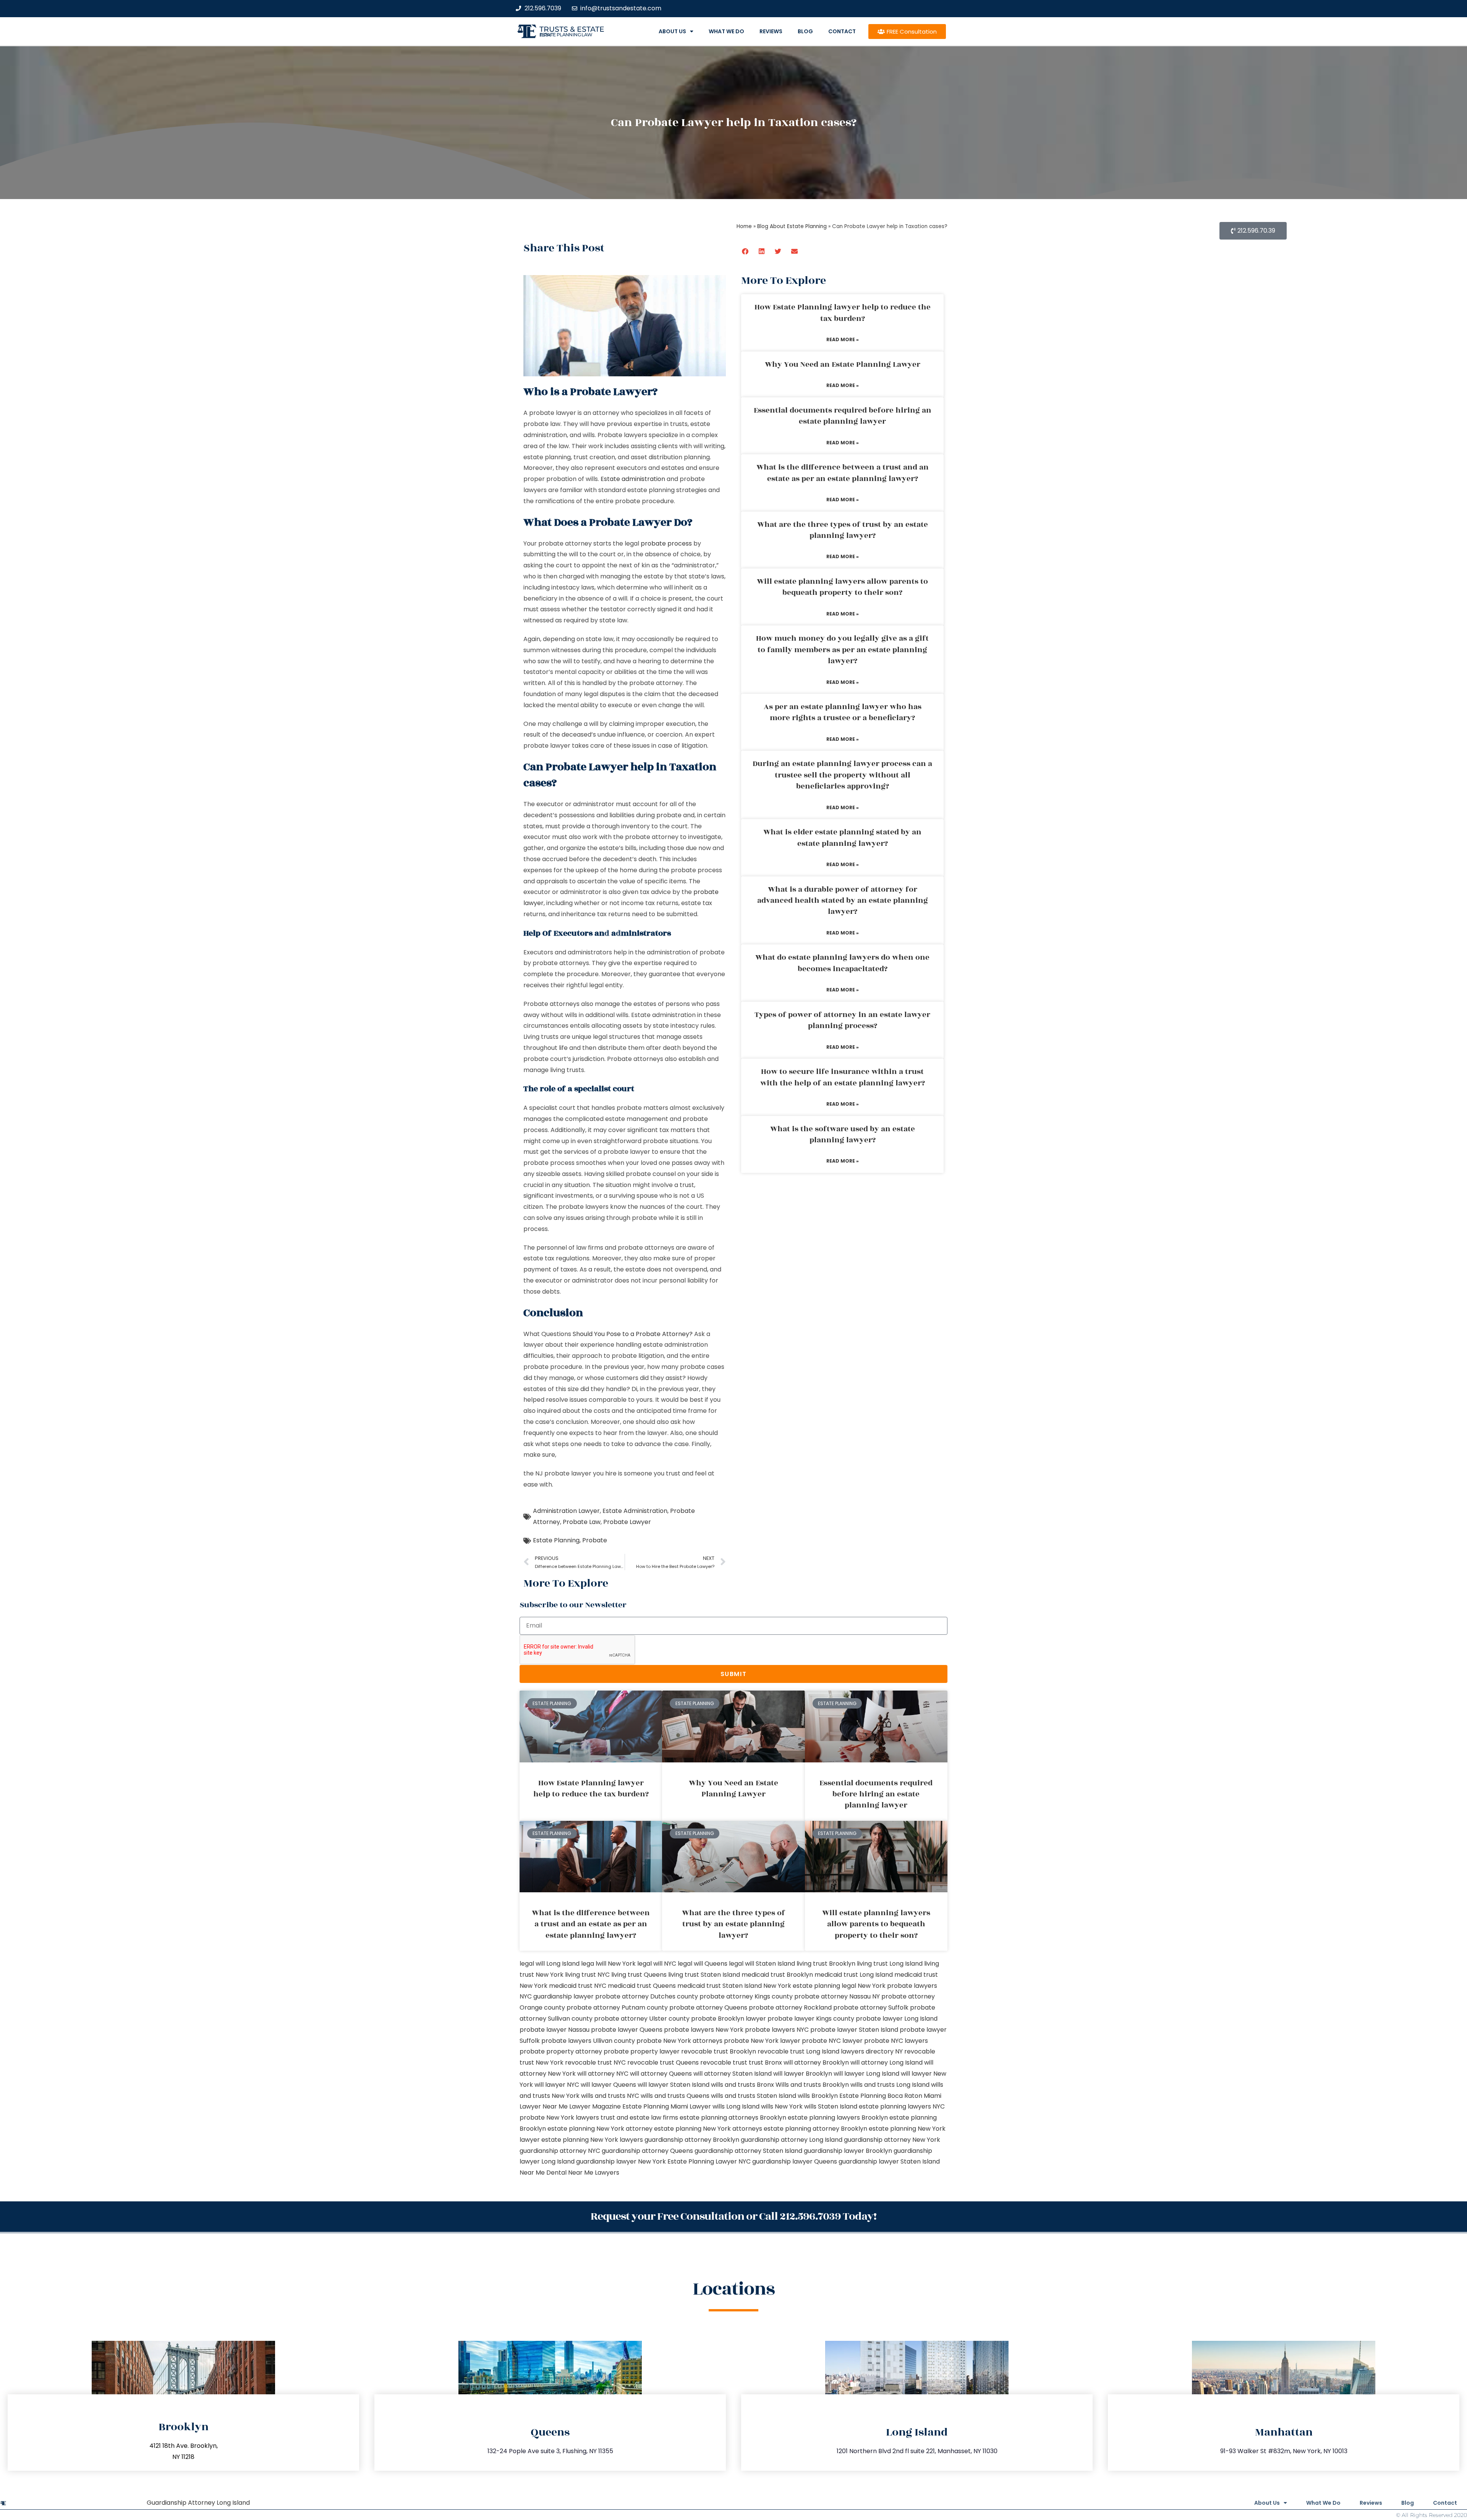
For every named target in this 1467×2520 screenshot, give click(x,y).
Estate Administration (635, 1511)
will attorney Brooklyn (816, 2062)
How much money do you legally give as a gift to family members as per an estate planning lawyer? (842, 650)
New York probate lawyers (897, 1986)
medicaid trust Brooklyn (777, 1975)
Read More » (843, 339)
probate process (666, 543)
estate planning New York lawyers (592, 2140)
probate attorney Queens (708, 2007)
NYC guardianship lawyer (557, 1996)
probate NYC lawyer (832, 2041)
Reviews (771, 31)
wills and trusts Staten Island (754, 2096)
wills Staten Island (831, 2106)
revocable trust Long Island (798, 2051)
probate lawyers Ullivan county (588, 2041)
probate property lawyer (642, 2051)
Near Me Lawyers (594, 2173)
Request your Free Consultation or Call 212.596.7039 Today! (733, 2216)
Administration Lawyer (566, 1511)
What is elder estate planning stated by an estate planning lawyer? (842, 838)
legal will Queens (703, 1964)
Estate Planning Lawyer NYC (709, 2161)
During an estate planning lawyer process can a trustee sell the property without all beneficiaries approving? (842, 775)
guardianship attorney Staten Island (748, 2151)
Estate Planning (556, 1540)
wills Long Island (736, 2106)
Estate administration (633, 479)
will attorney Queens (661, 2074)
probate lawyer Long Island (897, 2019)
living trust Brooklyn (826, 1964)
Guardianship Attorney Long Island (198, 2503)
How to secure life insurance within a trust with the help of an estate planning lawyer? (843, 1077)
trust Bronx (765, 2062)
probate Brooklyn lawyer (729, 2019)
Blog (805, 31)
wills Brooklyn (818, 2096)
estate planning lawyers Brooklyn (838, 2118)
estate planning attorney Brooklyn (815, 2129)
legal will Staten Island (762, 1964)
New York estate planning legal (810, 1986)
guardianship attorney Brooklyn (692, 2140)
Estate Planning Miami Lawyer (667, 2106)
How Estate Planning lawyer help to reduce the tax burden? (843, 313)
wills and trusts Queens (675, 2096)
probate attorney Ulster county (642, 2019)
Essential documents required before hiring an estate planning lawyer (843, 416)
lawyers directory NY (873, 2051)
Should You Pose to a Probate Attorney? (633, 1334)
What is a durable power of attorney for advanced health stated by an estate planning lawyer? (843, 901)
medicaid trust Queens (642, 1986)
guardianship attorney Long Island (792, 2140)
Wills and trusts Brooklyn (812, 2085)
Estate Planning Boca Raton (881, 2096)
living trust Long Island (890, 1964)
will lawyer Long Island (866, 2074)
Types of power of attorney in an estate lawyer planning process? (842, 1020)
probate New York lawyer (762, 2041)
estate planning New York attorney (600, 2129)
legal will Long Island (550, 1964)
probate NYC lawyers (896, 2041)
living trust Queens (639, 1975)
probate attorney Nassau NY (837, 1996)
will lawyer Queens (608, 2085)
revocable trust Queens (663, 2062)
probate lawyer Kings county (811, 2019)
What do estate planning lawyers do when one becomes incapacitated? (842, 963)
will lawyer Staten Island (674, 2085)
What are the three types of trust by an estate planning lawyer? (843, 530)
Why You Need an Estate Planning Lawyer (843, 364)
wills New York (782, 2106)
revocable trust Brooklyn (719, 2051)
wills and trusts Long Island (890, 2085)
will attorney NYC (603, 2074)
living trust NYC (587, 1975)
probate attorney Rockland (790, 2007)
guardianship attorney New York (892, 2140)
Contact (842, 31)
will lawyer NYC (557, 2085)
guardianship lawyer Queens (795, 2161)
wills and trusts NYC (610, 2096)
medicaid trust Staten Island (720, 1986)
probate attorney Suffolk (871, 2007)
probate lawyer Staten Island (854, 2030)
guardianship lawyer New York (621, 2161)
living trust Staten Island (704, 1975)
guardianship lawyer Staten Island (889, 2161)
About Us (672, 31)
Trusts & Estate (572, 29)
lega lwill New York (608, 1964)
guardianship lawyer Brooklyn (848, 2151)
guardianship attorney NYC (560, 2151)
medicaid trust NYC (578, 1986)
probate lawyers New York (704, 2030)
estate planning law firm (566, 35)
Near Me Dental (543, 2173)
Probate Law (582, 1522)
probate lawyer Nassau (555, 2030)
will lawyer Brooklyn (803, 2074)
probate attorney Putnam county (617, 2007)
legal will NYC (657, 1964)
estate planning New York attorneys (708, 2129)
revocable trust (724, 2062)
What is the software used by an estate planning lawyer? (843, 1134)
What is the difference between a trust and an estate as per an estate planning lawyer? (843, 473)
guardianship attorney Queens (647, 2151)
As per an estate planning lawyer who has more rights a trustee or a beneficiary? (843, 712)
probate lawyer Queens (627, 2030)
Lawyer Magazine (595, 2106)
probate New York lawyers (559, 2118)
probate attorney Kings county (746, 1996)
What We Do (726, 31)
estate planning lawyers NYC (902, 2106)
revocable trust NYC (595, 2062)
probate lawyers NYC (777, 2030)
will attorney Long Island (887, 2062)
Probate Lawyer (627, 1522)
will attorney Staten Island (733, 2074)
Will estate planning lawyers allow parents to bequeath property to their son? (842, 587)
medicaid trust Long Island (854, 1975)
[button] (746, 251)
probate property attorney (561, 2051)
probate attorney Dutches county (647, 1996)
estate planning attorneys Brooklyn (733, 2118)
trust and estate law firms (639, 2118)
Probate (595, 1540)
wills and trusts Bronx (742, 2085)
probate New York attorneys (679, 2041)
